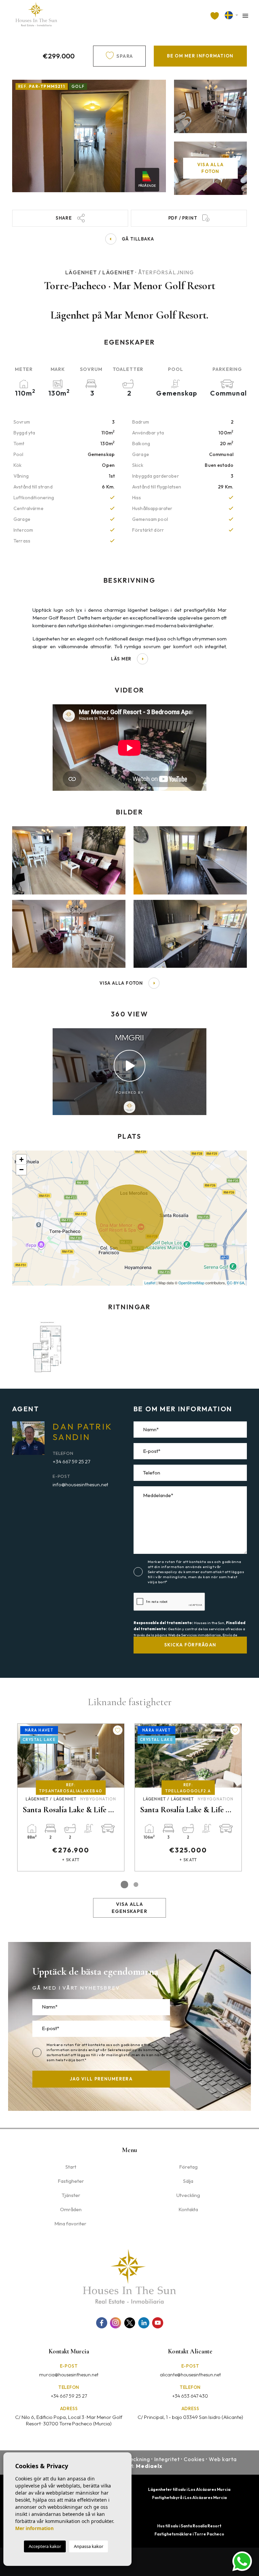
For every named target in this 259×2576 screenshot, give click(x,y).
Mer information (34, 2528)
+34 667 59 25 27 (71, 1461)
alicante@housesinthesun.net (190, 2375)
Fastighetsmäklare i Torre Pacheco (189, 2534)
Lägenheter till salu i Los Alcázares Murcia (189, 2489)
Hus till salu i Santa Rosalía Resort (189, 2526)
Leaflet (150, 1283)
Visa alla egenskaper (129, 1908)
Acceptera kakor (45, 2546)
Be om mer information (200, 56)
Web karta (223, 2459)
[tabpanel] (71, 1797)
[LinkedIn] (144, 2323)
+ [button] (21, 1159)
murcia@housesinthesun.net (69, 2375)
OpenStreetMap (191, 1283)
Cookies (194, 2459)
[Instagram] (116, 2323)
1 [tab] (124, 1885)
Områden (71, 2209)
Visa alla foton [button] (121, 983)
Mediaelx (149, 2466)
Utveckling (188, 2195)
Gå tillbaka (138, 239)
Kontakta (188, 2209)
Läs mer (121, 659)
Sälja (188, 2181)
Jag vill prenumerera (101, 2079)
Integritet (167, 2459)
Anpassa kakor (89, 2546)
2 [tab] (136, 1885)
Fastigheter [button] (71, 2181)
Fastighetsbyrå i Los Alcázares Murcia (189, 2497)
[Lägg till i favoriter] (118, 1730)
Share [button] (64, 218)
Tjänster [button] (71, 2195)
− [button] (21, 1170)
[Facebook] (102, 2323)
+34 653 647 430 (190, 2396)
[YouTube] (158, 2323)
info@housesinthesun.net (80, 1484)
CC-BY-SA (236, 1283)
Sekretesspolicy (163, 1572)
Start (71, 2167)
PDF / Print (183, 218)
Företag (188, 2167)
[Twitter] (130, 2323)
